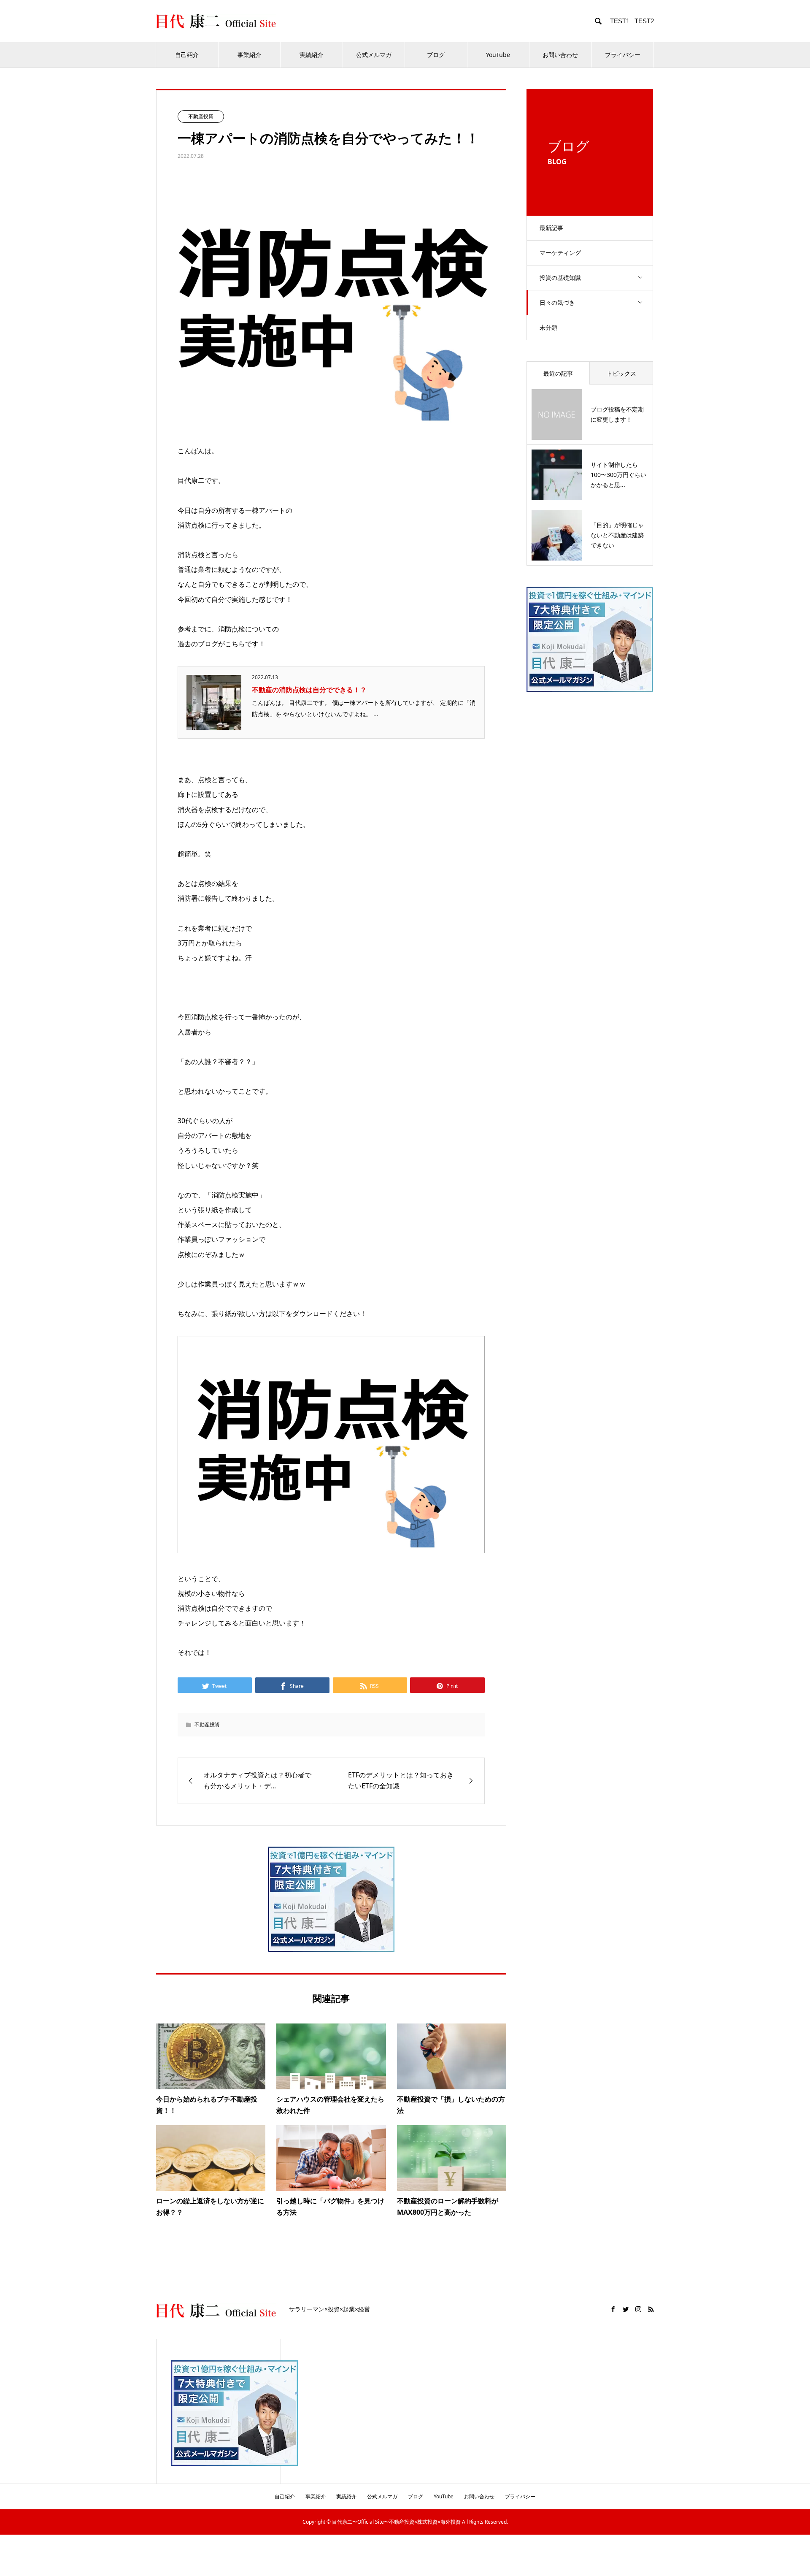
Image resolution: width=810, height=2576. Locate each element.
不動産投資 (201, 116)
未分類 (548, 327)
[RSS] (651, 2309)
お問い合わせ (560, 55)
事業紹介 (249, 55)
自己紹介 (187, 55)
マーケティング (560, 253)
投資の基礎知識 (560, 278)
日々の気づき (557, 302)
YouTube (498, 55)
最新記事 (551, 228)
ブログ (436, 55)
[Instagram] (638, 2309)
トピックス (621, 373)
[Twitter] (626, 2309)
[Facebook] (613, 2309)
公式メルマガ (374, 55)
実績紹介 (311, 55)
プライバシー (623, 55)
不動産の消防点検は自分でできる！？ (309, 690)
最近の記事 (558, 373)
